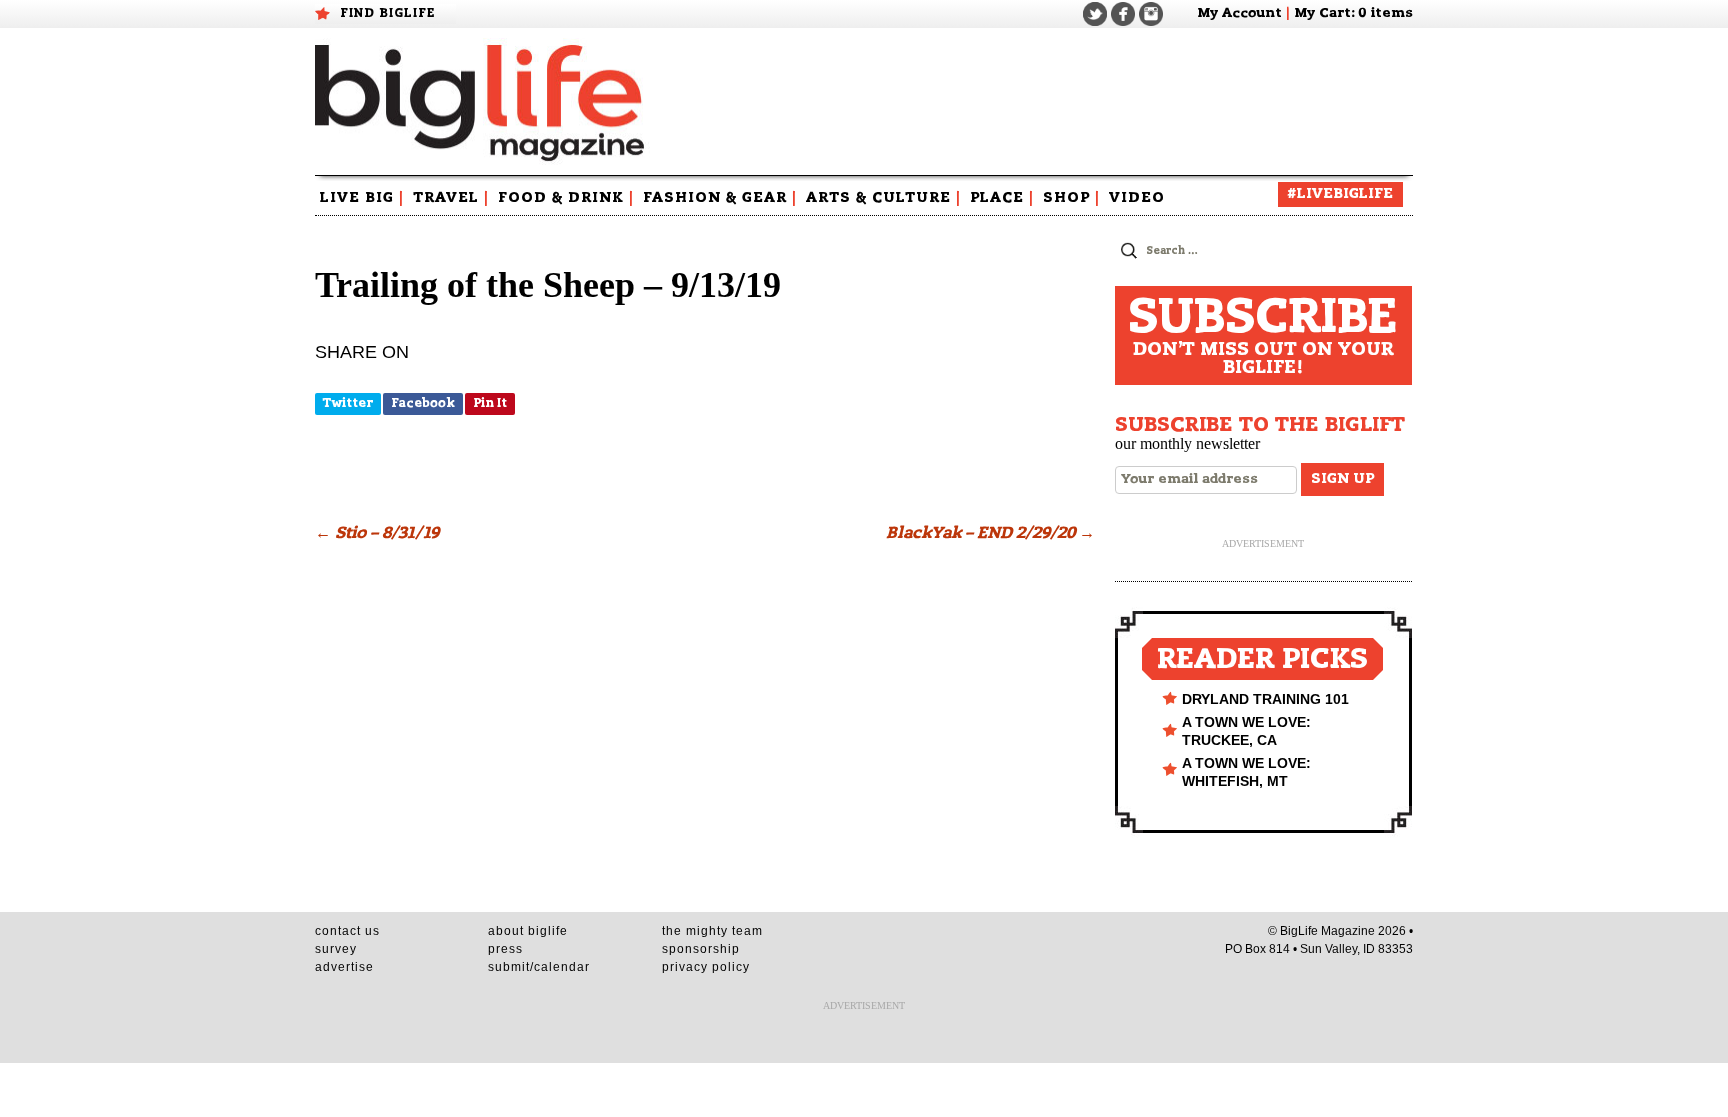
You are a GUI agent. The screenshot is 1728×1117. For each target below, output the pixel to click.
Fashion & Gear (720, 198)
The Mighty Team (712, 931)
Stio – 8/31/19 (377, 533)
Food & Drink (566, 198)
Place (1002, 198)
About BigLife (528, 931)
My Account (1239, 13)
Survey (336, 949)
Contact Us (347, 931)
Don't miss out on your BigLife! (1263, 335)
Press (505, 949)
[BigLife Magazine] (482, 102)
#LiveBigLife (1340, 194)
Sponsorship (701, 949)
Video (1137, 198)
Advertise (344, 967)
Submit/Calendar (539, 967)
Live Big (362, 198)
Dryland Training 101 (1265, 699)
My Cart (1322, 13)
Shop (1071, 198)
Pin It (490, 403)
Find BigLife (388, 13)
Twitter (348, 403)
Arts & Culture (883, 198)
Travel (451, 198)
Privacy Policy (706, 967)
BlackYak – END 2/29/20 (990, 533)
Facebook (423, 403)
